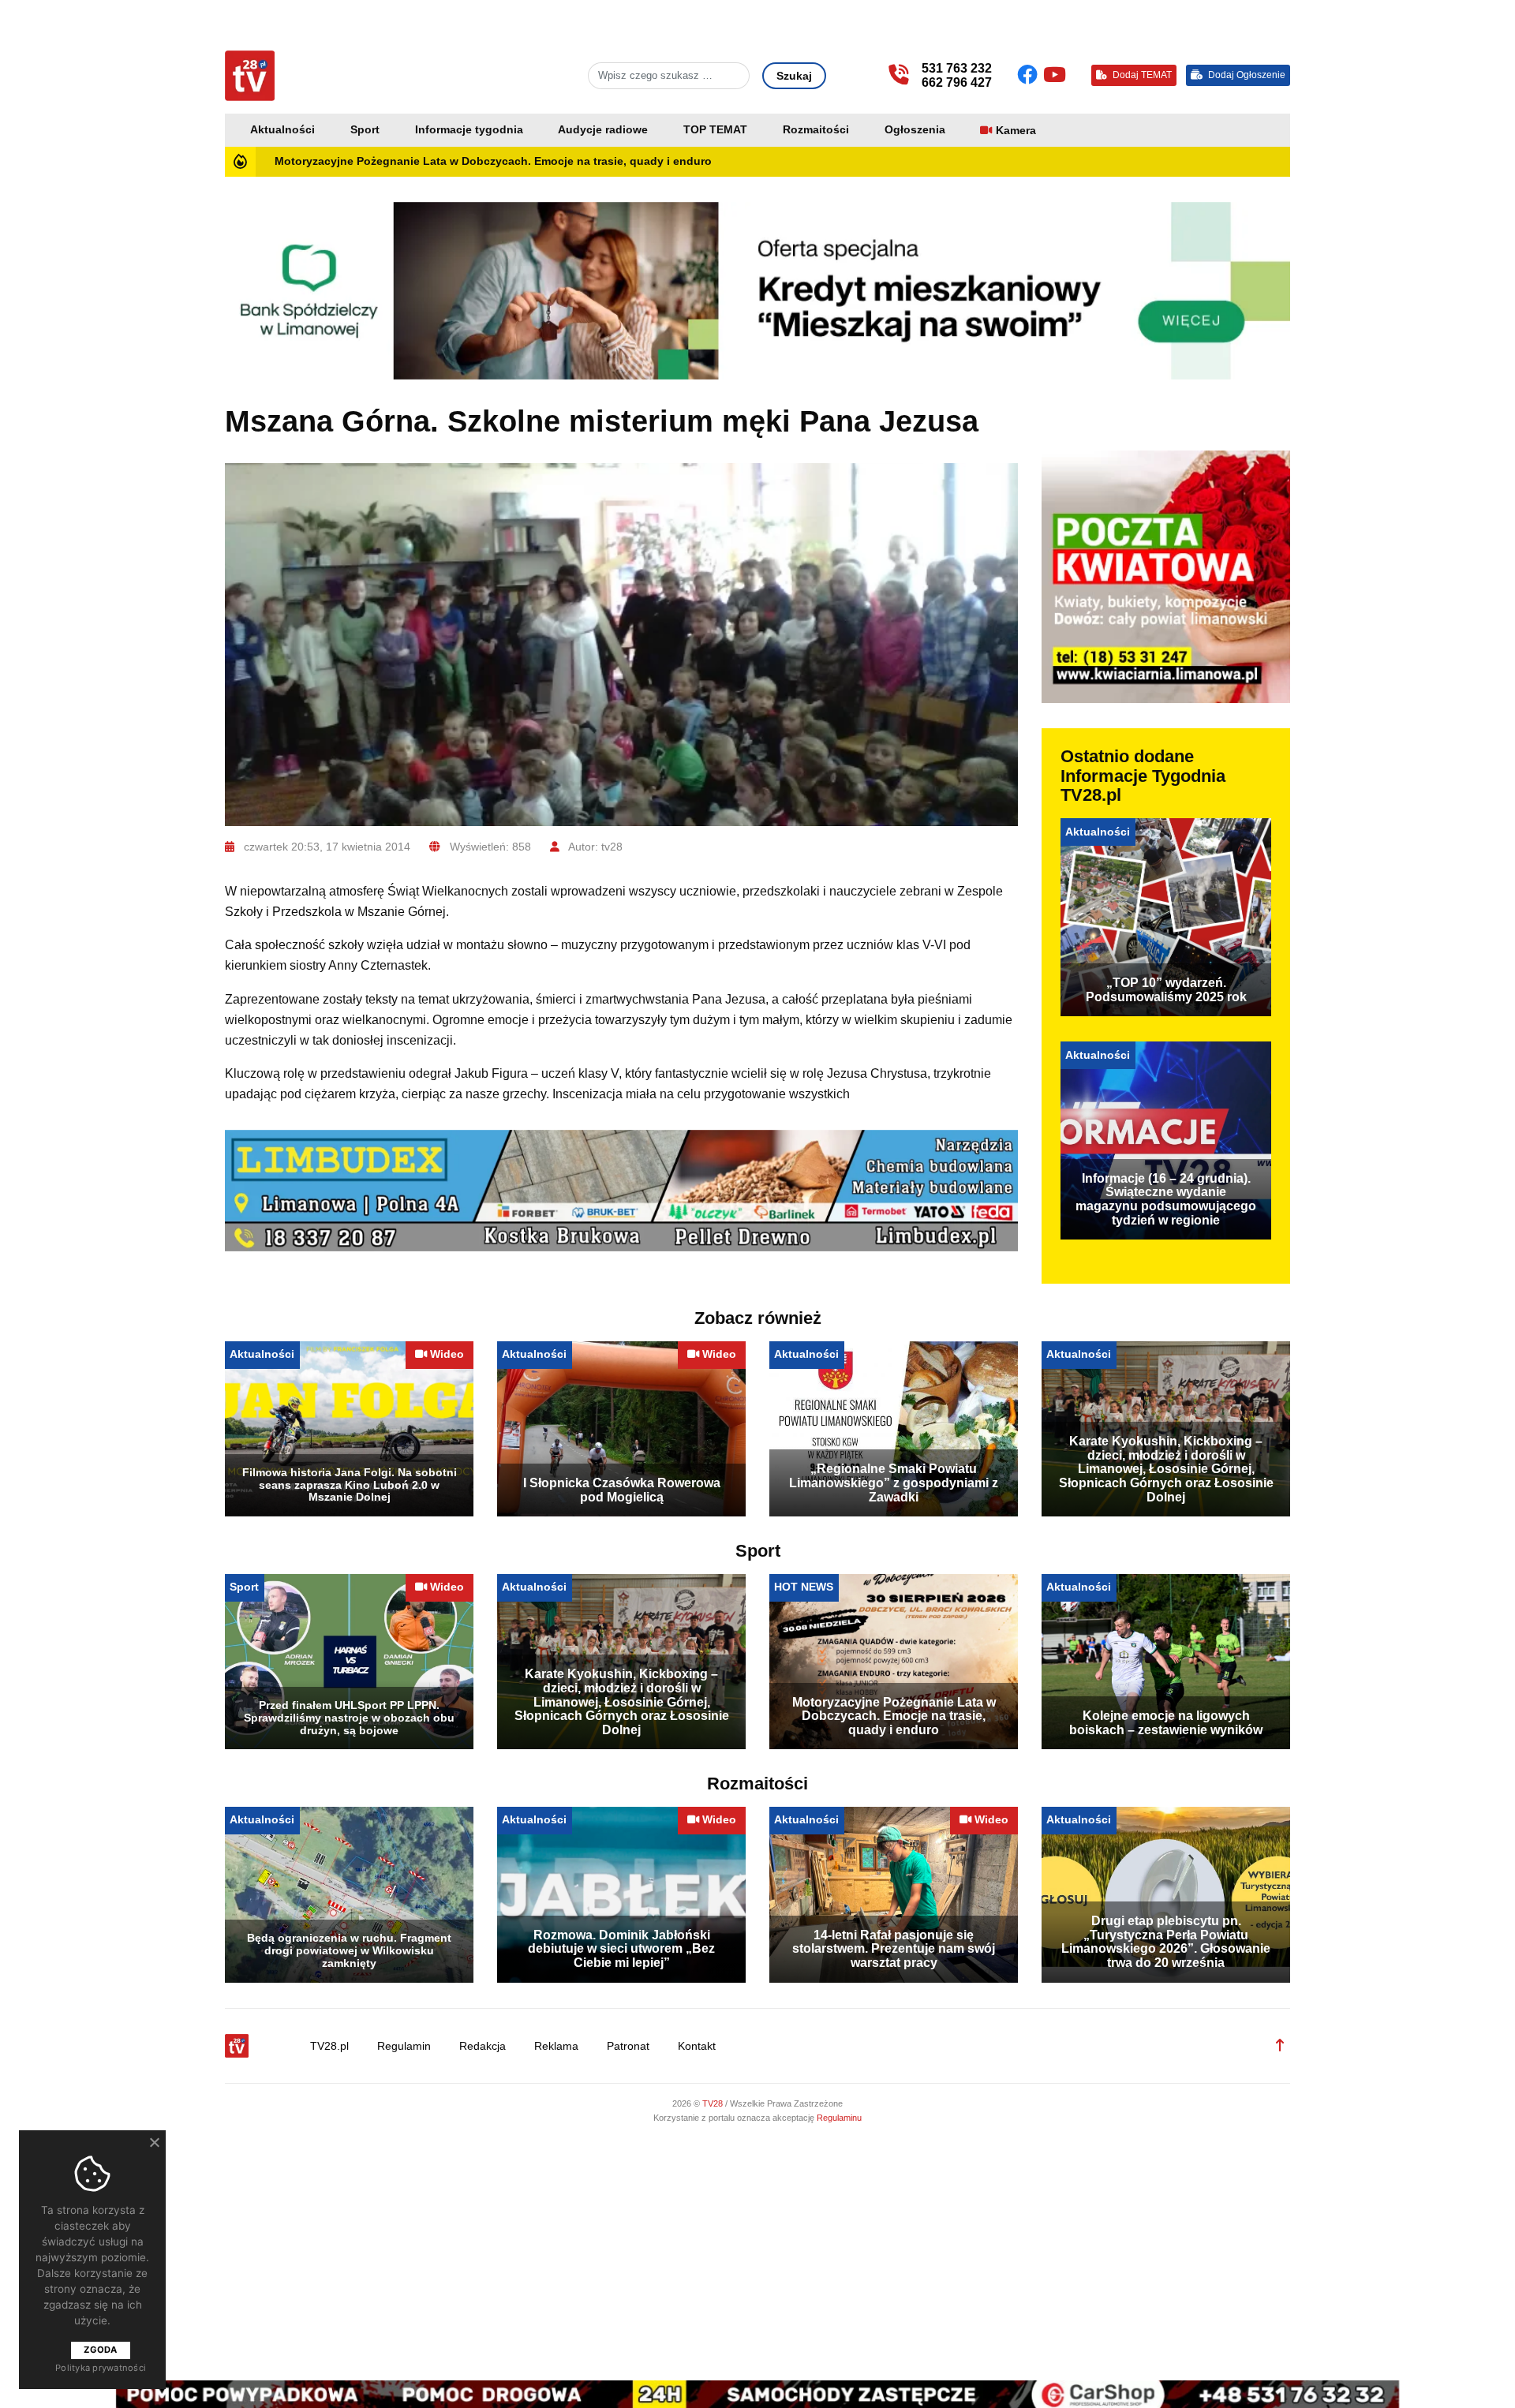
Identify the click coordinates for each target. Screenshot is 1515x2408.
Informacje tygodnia (469, 130)
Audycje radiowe (603, 130)
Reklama (556, 2046)
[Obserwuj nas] (1030, 75)
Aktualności (282, 130)
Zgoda (100, 2350)
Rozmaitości (816, 130)
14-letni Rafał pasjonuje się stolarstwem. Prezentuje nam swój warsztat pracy (894, 1949)
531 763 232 (957, 68)
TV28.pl (329, 2046)
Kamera (1016, 131)
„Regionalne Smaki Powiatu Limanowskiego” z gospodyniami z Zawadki (894, 1483)
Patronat (628, 2046)
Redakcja (483, 2046)
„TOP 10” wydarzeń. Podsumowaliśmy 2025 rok (1166, 990)
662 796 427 (957, 82)
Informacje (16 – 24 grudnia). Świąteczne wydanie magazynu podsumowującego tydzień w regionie (1166, 1199)
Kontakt (697, 2046)
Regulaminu (839, 2118)
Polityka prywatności (101, 2368)
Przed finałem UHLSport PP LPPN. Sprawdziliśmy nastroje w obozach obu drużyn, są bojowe (349, 1718)
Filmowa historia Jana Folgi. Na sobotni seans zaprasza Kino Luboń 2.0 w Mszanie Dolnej (350, 1485)
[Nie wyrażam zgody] (154, 2142)
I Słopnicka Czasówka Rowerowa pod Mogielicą (622, 1490)
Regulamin (404, 2046)
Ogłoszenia (915, 130)
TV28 (714, 2103)
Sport (365, 130)
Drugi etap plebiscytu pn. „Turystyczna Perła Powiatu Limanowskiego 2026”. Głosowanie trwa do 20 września (1166, 1942)
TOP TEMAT (715, 130)
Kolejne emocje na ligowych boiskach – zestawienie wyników (1166, 1723)
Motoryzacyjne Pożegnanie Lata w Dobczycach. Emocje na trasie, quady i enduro (493, 161)
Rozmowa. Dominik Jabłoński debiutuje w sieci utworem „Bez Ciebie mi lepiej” (621, 1949)
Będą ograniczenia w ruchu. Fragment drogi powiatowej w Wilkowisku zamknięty (349, 1950)
